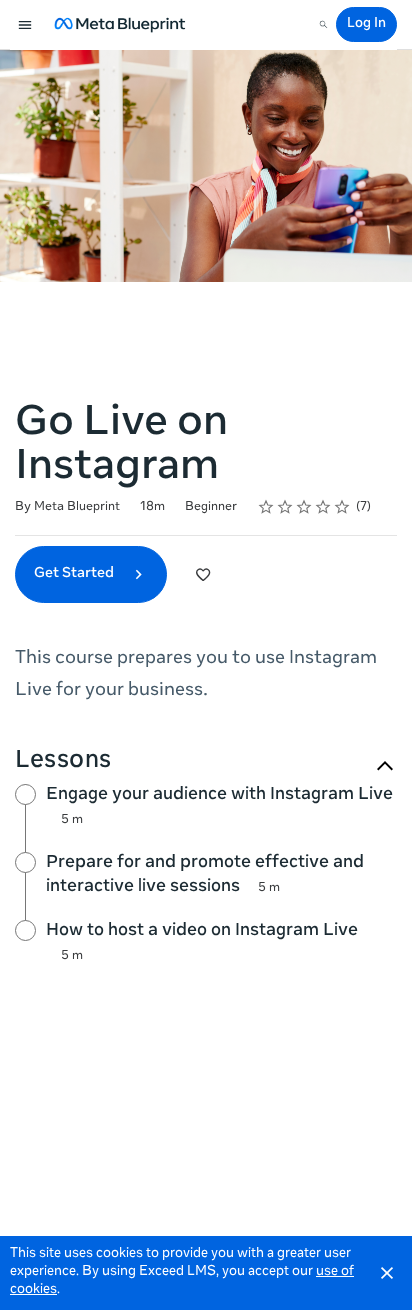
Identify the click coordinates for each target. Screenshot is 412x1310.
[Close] (387, 1273)
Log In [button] (366, 24)
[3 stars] (304, 507)
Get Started (75, 574)
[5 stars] (342, 507)
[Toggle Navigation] (26, 25)
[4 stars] (323, 507)
